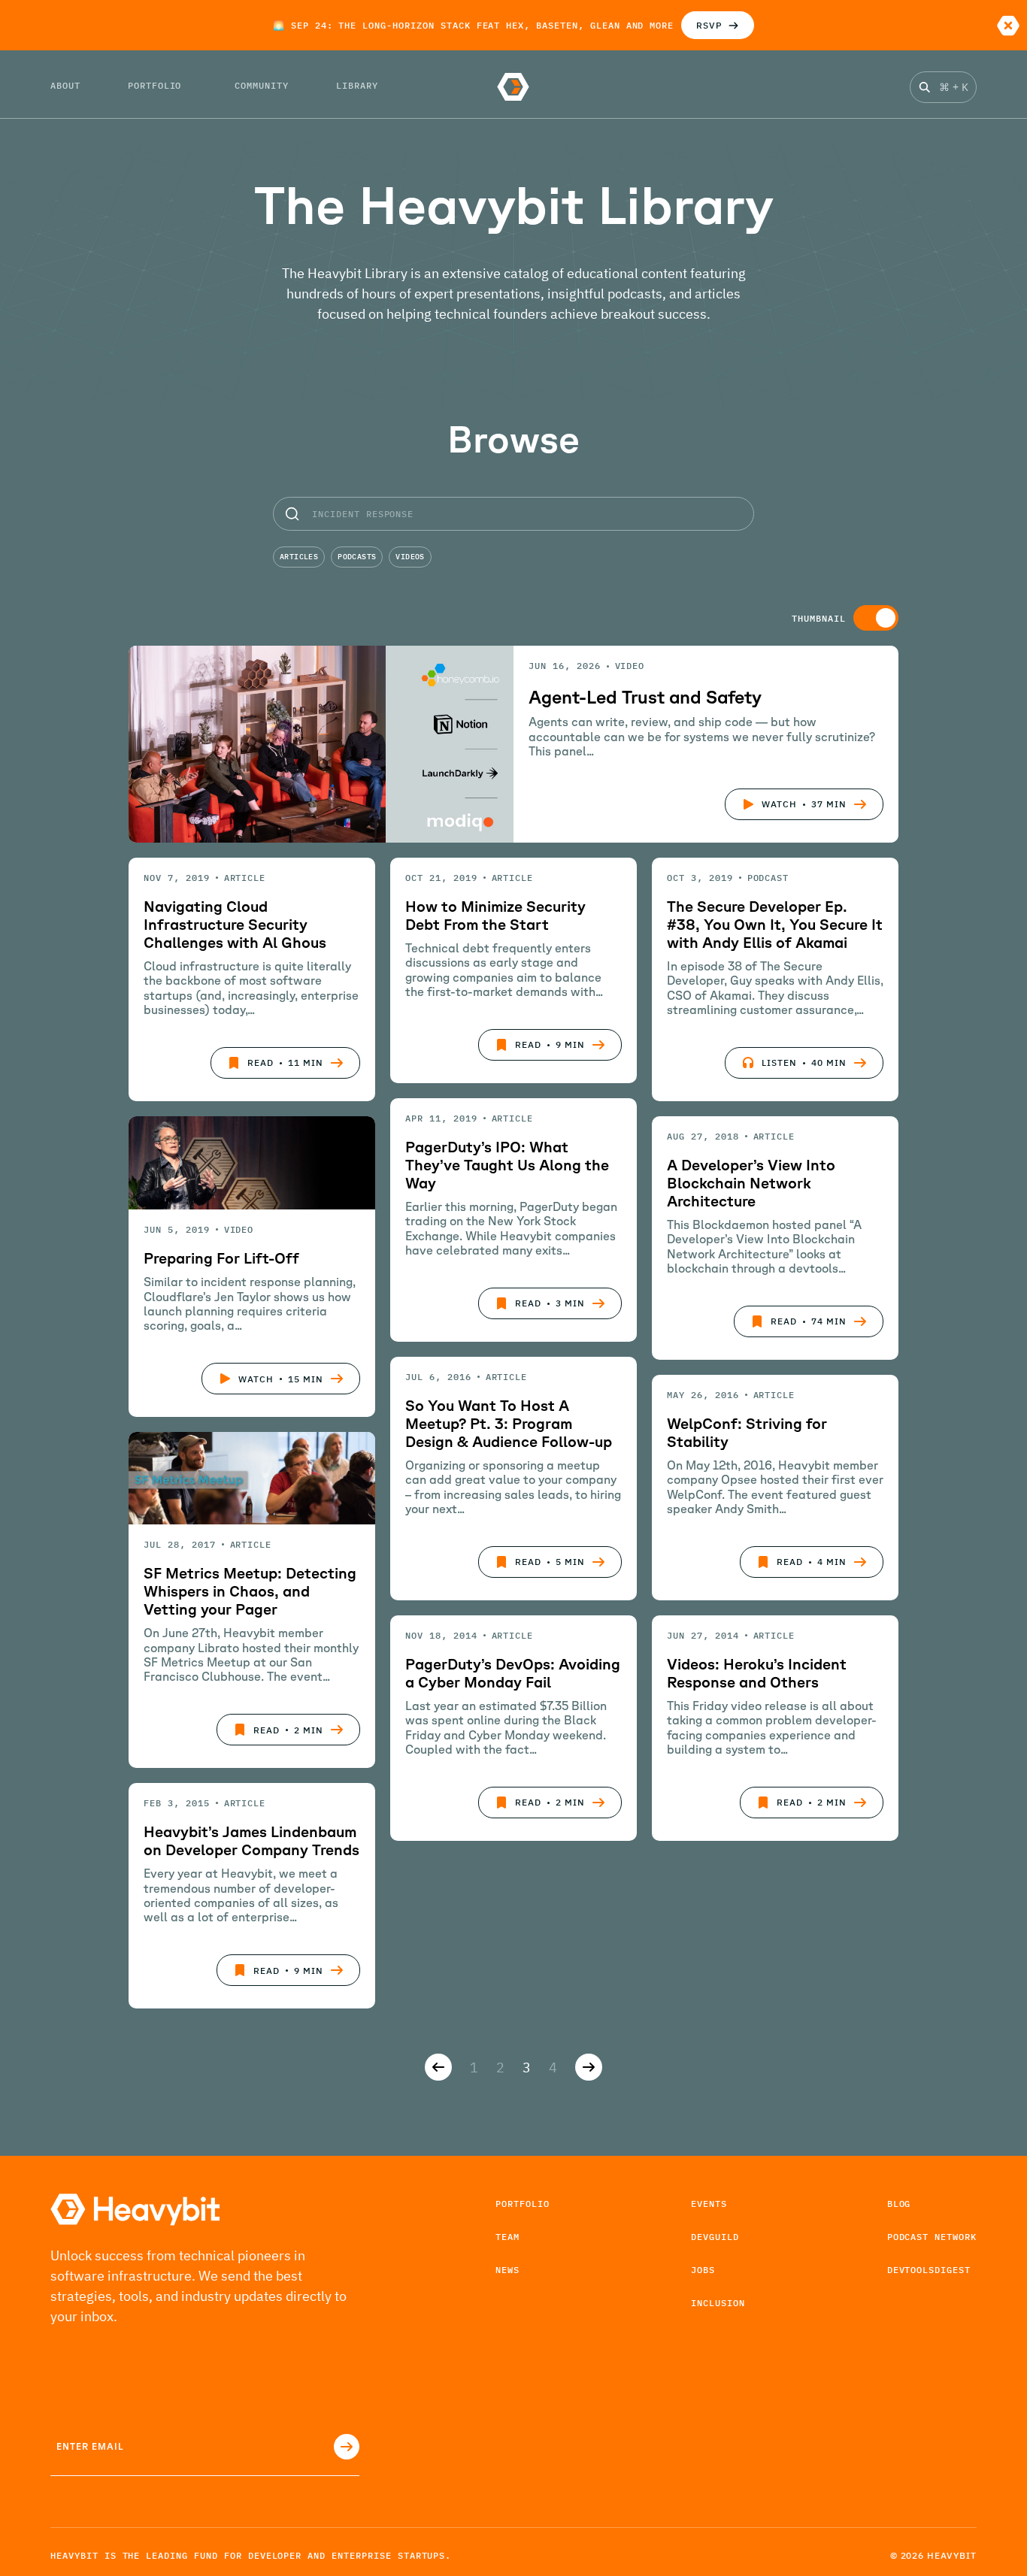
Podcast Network (932, 2237)
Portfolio (523, 2204)
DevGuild (715, 2237)
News (507, 2270)
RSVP (709, 25)
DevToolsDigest (929, 2270)
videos (410, 557)
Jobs (703, 2270)
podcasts (357, 557)
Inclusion (718, 2303)
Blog (899, 2204)
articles (299, 557)
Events (709, 2204)
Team (507, 2237)
